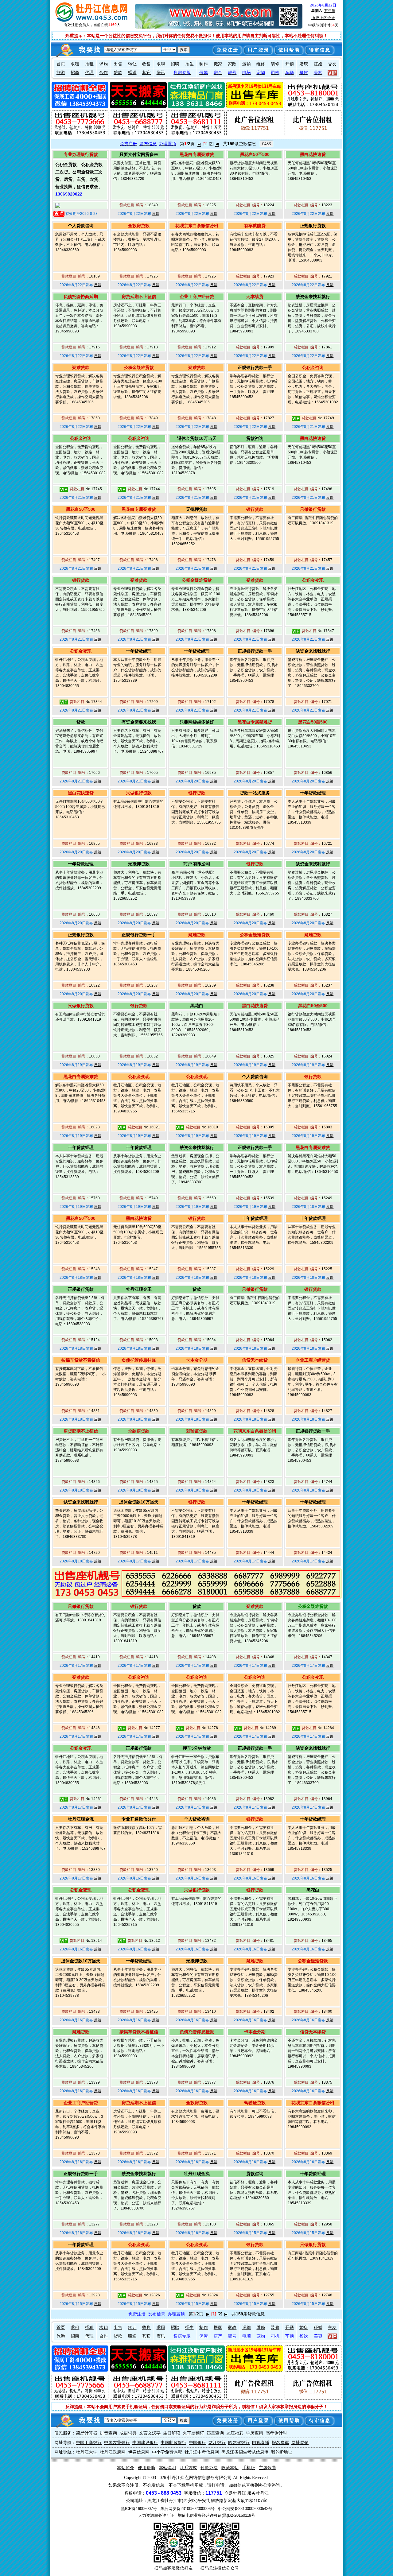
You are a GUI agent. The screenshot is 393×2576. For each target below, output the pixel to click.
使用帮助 (146, 2468)
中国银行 (197, 2442)
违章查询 (215, 2433)
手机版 (249, 2468)
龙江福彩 (235, 2433)
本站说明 (167, 2468)
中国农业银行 (117, 2442)
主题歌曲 (267, 2468)
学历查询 (255, 2433)
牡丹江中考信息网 (202, 2452)
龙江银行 (217, 2442)
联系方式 (188, 2468)
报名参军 (280, 2442)
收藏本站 (230, 2468)
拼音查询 (108, 2433)
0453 (267, 144)
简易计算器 (87, 2433)
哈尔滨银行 (239, 2442)
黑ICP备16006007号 (139, 2509)
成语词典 (128, 2433)
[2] (211, 144)
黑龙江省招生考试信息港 (245, 2452)
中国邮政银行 (173, 2442)
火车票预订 (193, 2433)
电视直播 (261, 2442)
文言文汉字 (150, 2433)
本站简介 (126, 2468)
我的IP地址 (282, 2452)
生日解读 (172, 2433)
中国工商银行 (89, 2442)
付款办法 (209, 2468)
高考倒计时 (276, 2433)
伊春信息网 (139, 2452)
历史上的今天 (323, 18)
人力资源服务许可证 (156, 2515)
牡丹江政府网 (113, 2452)
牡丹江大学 (87, 2452)
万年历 (330, 11)
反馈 (156, 214)
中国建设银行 (145, 2442)
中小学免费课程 (167, 2452)
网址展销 (300, 2442)
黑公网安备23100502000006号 (188, 2509)
